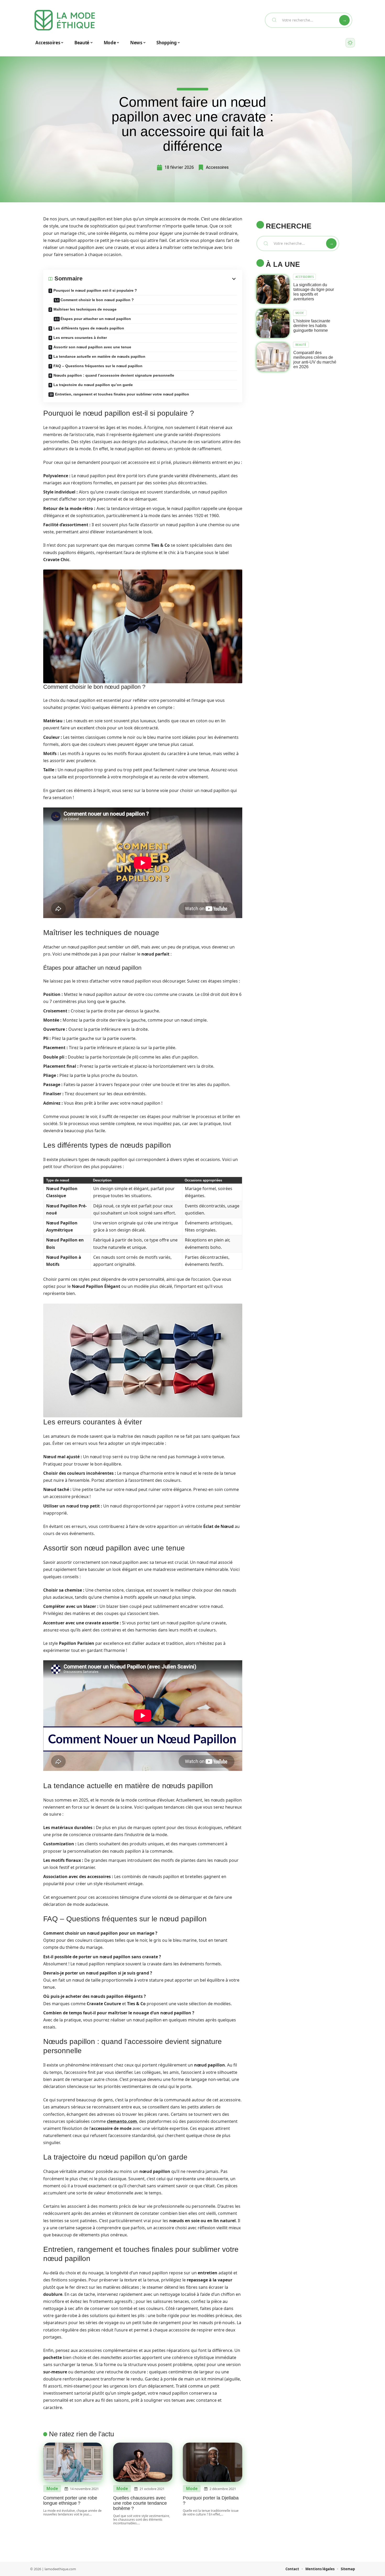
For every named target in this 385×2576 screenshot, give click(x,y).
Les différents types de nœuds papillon (89, 328)
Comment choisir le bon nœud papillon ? (97, 300)
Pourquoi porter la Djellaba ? (211, 2501)
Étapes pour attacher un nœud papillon (96, 319)
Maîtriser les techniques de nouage (85, 309)
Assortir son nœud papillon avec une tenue (92, 347)
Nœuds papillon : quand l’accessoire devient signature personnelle (114, 375)
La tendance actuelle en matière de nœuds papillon (99, 356)
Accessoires (217, 167)
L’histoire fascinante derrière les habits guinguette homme (312, 326)
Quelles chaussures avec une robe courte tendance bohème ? (140, 2503)
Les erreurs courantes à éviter (80, 338)
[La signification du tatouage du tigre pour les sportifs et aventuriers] (273, 289)
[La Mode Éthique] (65, 20)
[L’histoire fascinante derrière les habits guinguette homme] (273, 323)
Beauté (301, 345)
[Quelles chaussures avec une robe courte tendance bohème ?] (143, 2462)
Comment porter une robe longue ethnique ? (70, 2501)
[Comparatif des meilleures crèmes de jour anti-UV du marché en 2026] (273, 357)
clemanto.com (122, 2121)
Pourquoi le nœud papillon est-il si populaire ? (95, 290)
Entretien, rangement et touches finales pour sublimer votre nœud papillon (122, 394)
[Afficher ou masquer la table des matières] (160, 279)
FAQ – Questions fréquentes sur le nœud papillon (98, 366)
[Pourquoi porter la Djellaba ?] (213, 2462)
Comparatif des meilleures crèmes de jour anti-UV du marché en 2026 (315, 360)
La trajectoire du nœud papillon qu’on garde (93, 385)
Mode (52, 2489)
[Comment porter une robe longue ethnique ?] (73, 2462)
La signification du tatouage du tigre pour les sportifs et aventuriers (314, 292)
